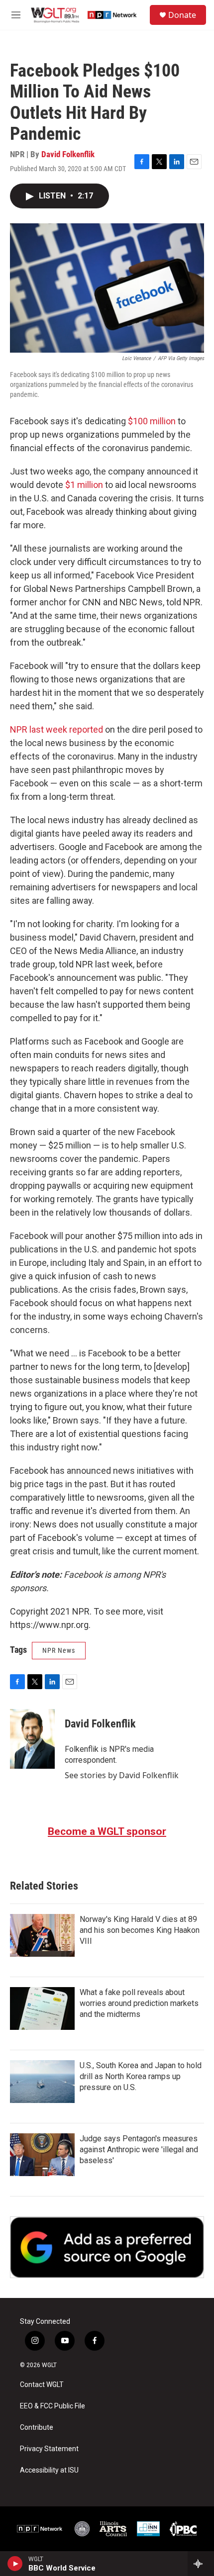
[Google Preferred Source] (107, 2247)
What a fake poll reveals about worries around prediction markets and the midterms (139, 2003)
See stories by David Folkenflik (122, 1775)
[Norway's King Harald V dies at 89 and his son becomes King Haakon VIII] (42, 1935)
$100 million (152, 421)
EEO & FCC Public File (53, 2406)
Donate (182, 15)
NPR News (59, 1650)
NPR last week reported (56, 729)
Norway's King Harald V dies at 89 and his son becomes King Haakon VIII (140, 1930)
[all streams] (201, 2564)
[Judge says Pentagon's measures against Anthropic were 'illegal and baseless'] (42, 2155)
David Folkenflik (68, 154)
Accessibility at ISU (49, 2470)
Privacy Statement (49, 2449)
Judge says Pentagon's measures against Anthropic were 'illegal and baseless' (139, 2149)
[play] (15, 2564)
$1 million (84, 485)
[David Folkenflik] (32, 1739)
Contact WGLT (42, 2385)
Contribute (37, 2428)
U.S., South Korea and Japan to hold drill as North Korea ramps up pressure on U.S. (141, 2076)
